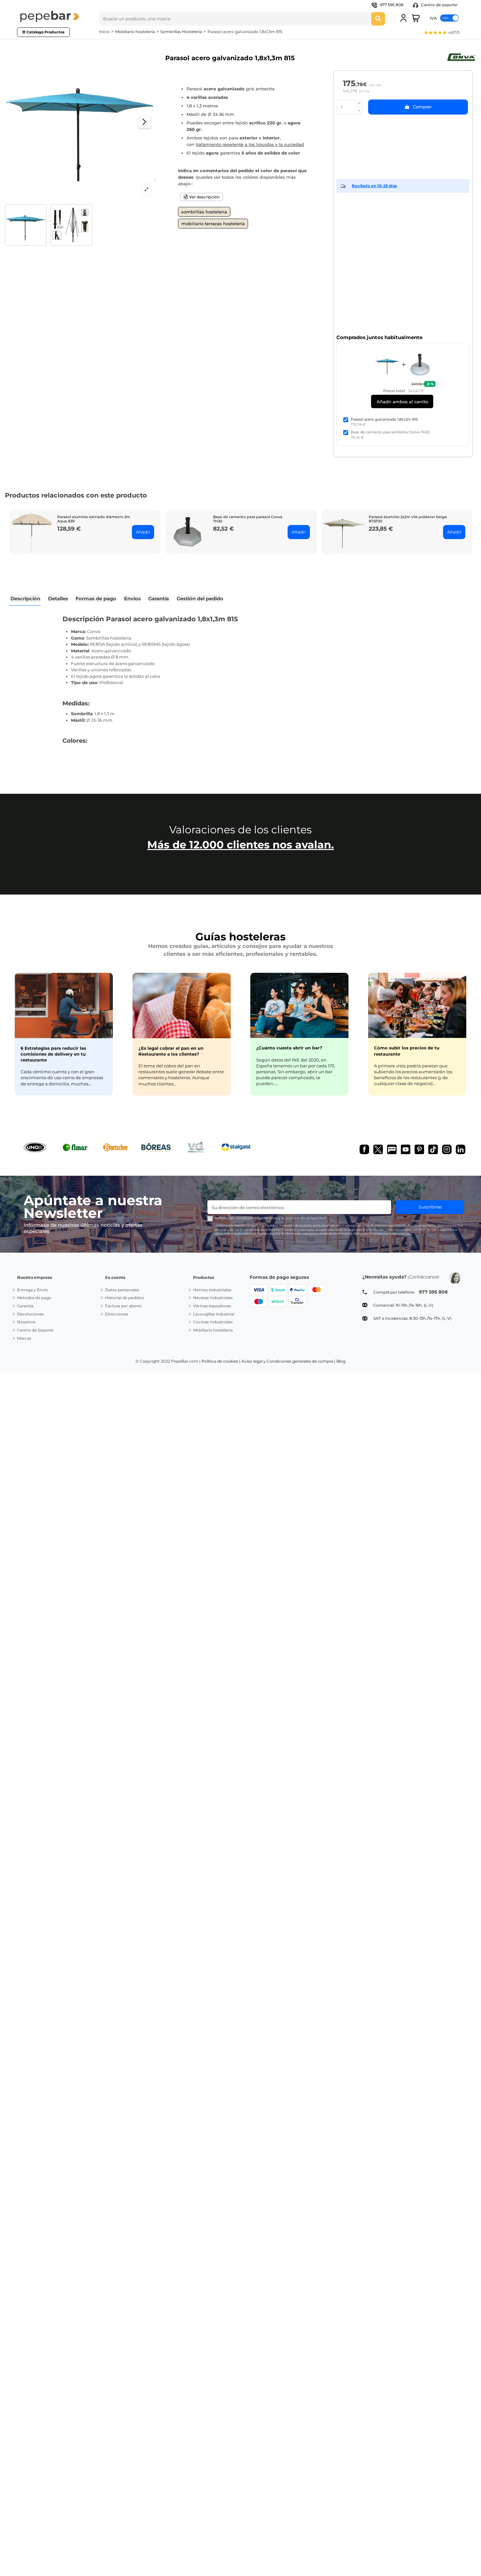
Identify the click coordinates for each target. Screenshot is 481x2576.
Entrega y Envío (33, 1290)
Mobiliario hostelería (213, 1330)
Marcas (24, 1338)
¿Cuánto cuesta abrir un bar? (289, 1048)
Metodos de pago (34, 1298)
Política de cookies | (221, 1361)
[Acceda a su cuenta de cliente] (403, 18)
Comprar (422, 107)
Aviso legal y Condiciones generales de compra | (288, 1361)
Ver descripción (204, 197)
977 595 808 (392, 5)
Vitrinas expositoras (212, 1306)
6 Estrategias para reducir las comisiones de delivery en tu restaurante (53, 1054)
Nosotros (26, 1322)
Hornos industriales (212, 1290)
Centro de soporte (439, 5)
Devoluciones (30, 1314)
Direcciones (117, 1314)
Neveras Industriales (213, 1298)
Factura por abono (123, 1306)
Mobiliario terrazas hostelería (213, 224)
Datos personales (122, 1290)
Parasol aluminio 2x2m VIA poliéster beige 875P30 (408, 519)
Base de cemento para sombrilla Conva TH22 (390, 432)
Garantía (25, 1306)
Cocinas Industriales (213, 1322)
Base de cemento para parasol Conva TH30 (248, 519)
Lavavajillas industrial (214, 1314)
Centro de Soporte (35, 1330)
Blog (341, 1361)
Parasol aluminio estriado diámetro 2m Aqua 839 (94, 519)
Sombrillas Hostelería (204, 212)
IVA (433, 18)
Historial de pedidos (125, 1298)
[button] (442, 33)
